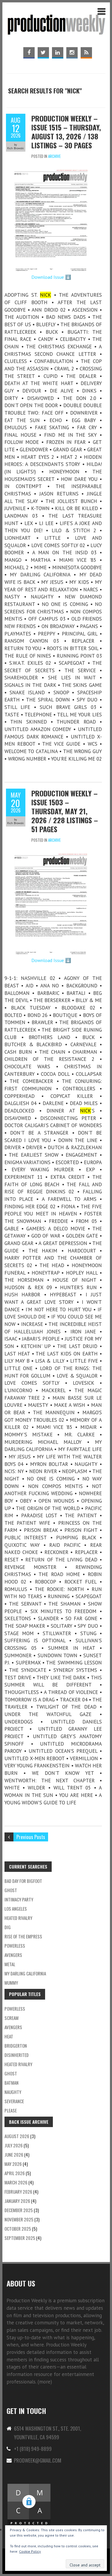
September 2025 (20, 2238)
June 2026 (14, 2155)
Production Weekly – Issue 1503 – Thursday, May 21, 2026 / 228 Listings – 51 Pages (65, 811)
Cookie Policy (30, 2551)
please (11, 2110)
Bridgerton (16, 2046)
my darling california (25, 1973)
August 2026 (17, 2136)
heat (9, 2036)
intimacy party (19, 1899)
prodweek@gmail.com (38, 2460)
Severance (14, 2101)
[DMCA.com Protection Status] (29, 2486)
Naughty (13, 2092)
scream (11, 2018)
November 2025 (19, 2219)
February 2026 (18, 2192)
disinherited (17, 2055)
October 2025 (18, 2229)
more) (46, 2382)
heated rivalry (18, 1918)
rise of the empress (23, 1936)
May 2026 (13, 2164)
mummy (11, 1983)
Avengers (13, 1955)
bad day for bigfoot (23, 1881)
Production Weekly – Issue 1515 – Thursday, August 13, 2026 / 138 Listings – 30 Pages (66, 132)
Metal (10, 1964)
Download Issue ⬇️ (51, 277)
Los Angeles (16, 1909)
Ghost (11, 1890)
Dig (8, 1927)
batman (11, 2083)
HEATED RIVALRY (18, 2064)
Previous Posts (31, 1837)
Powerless (15, 1946)
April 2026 (15, 2173)
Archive (54, 156)
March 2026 (16, 2182)
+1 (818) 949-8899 (33, 2449)
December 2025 (19, 2210)
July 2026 (14, 2145)
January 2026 (17, 2201)
